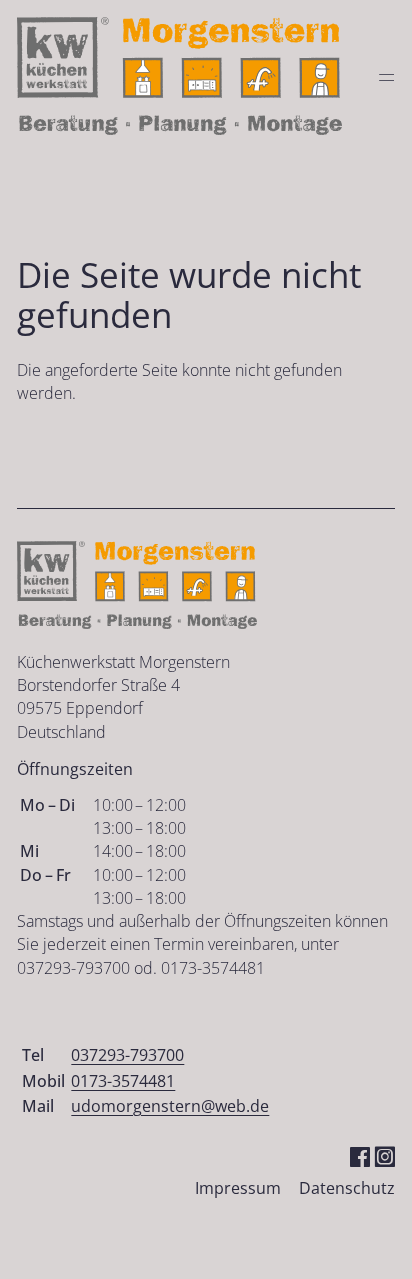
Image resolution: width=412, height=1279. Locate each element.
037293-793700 (127, 1055)
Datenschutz (347, 1188)
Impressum (238, 1188)
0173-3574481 (123, 1081)
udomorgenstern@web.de (170, 1106)
